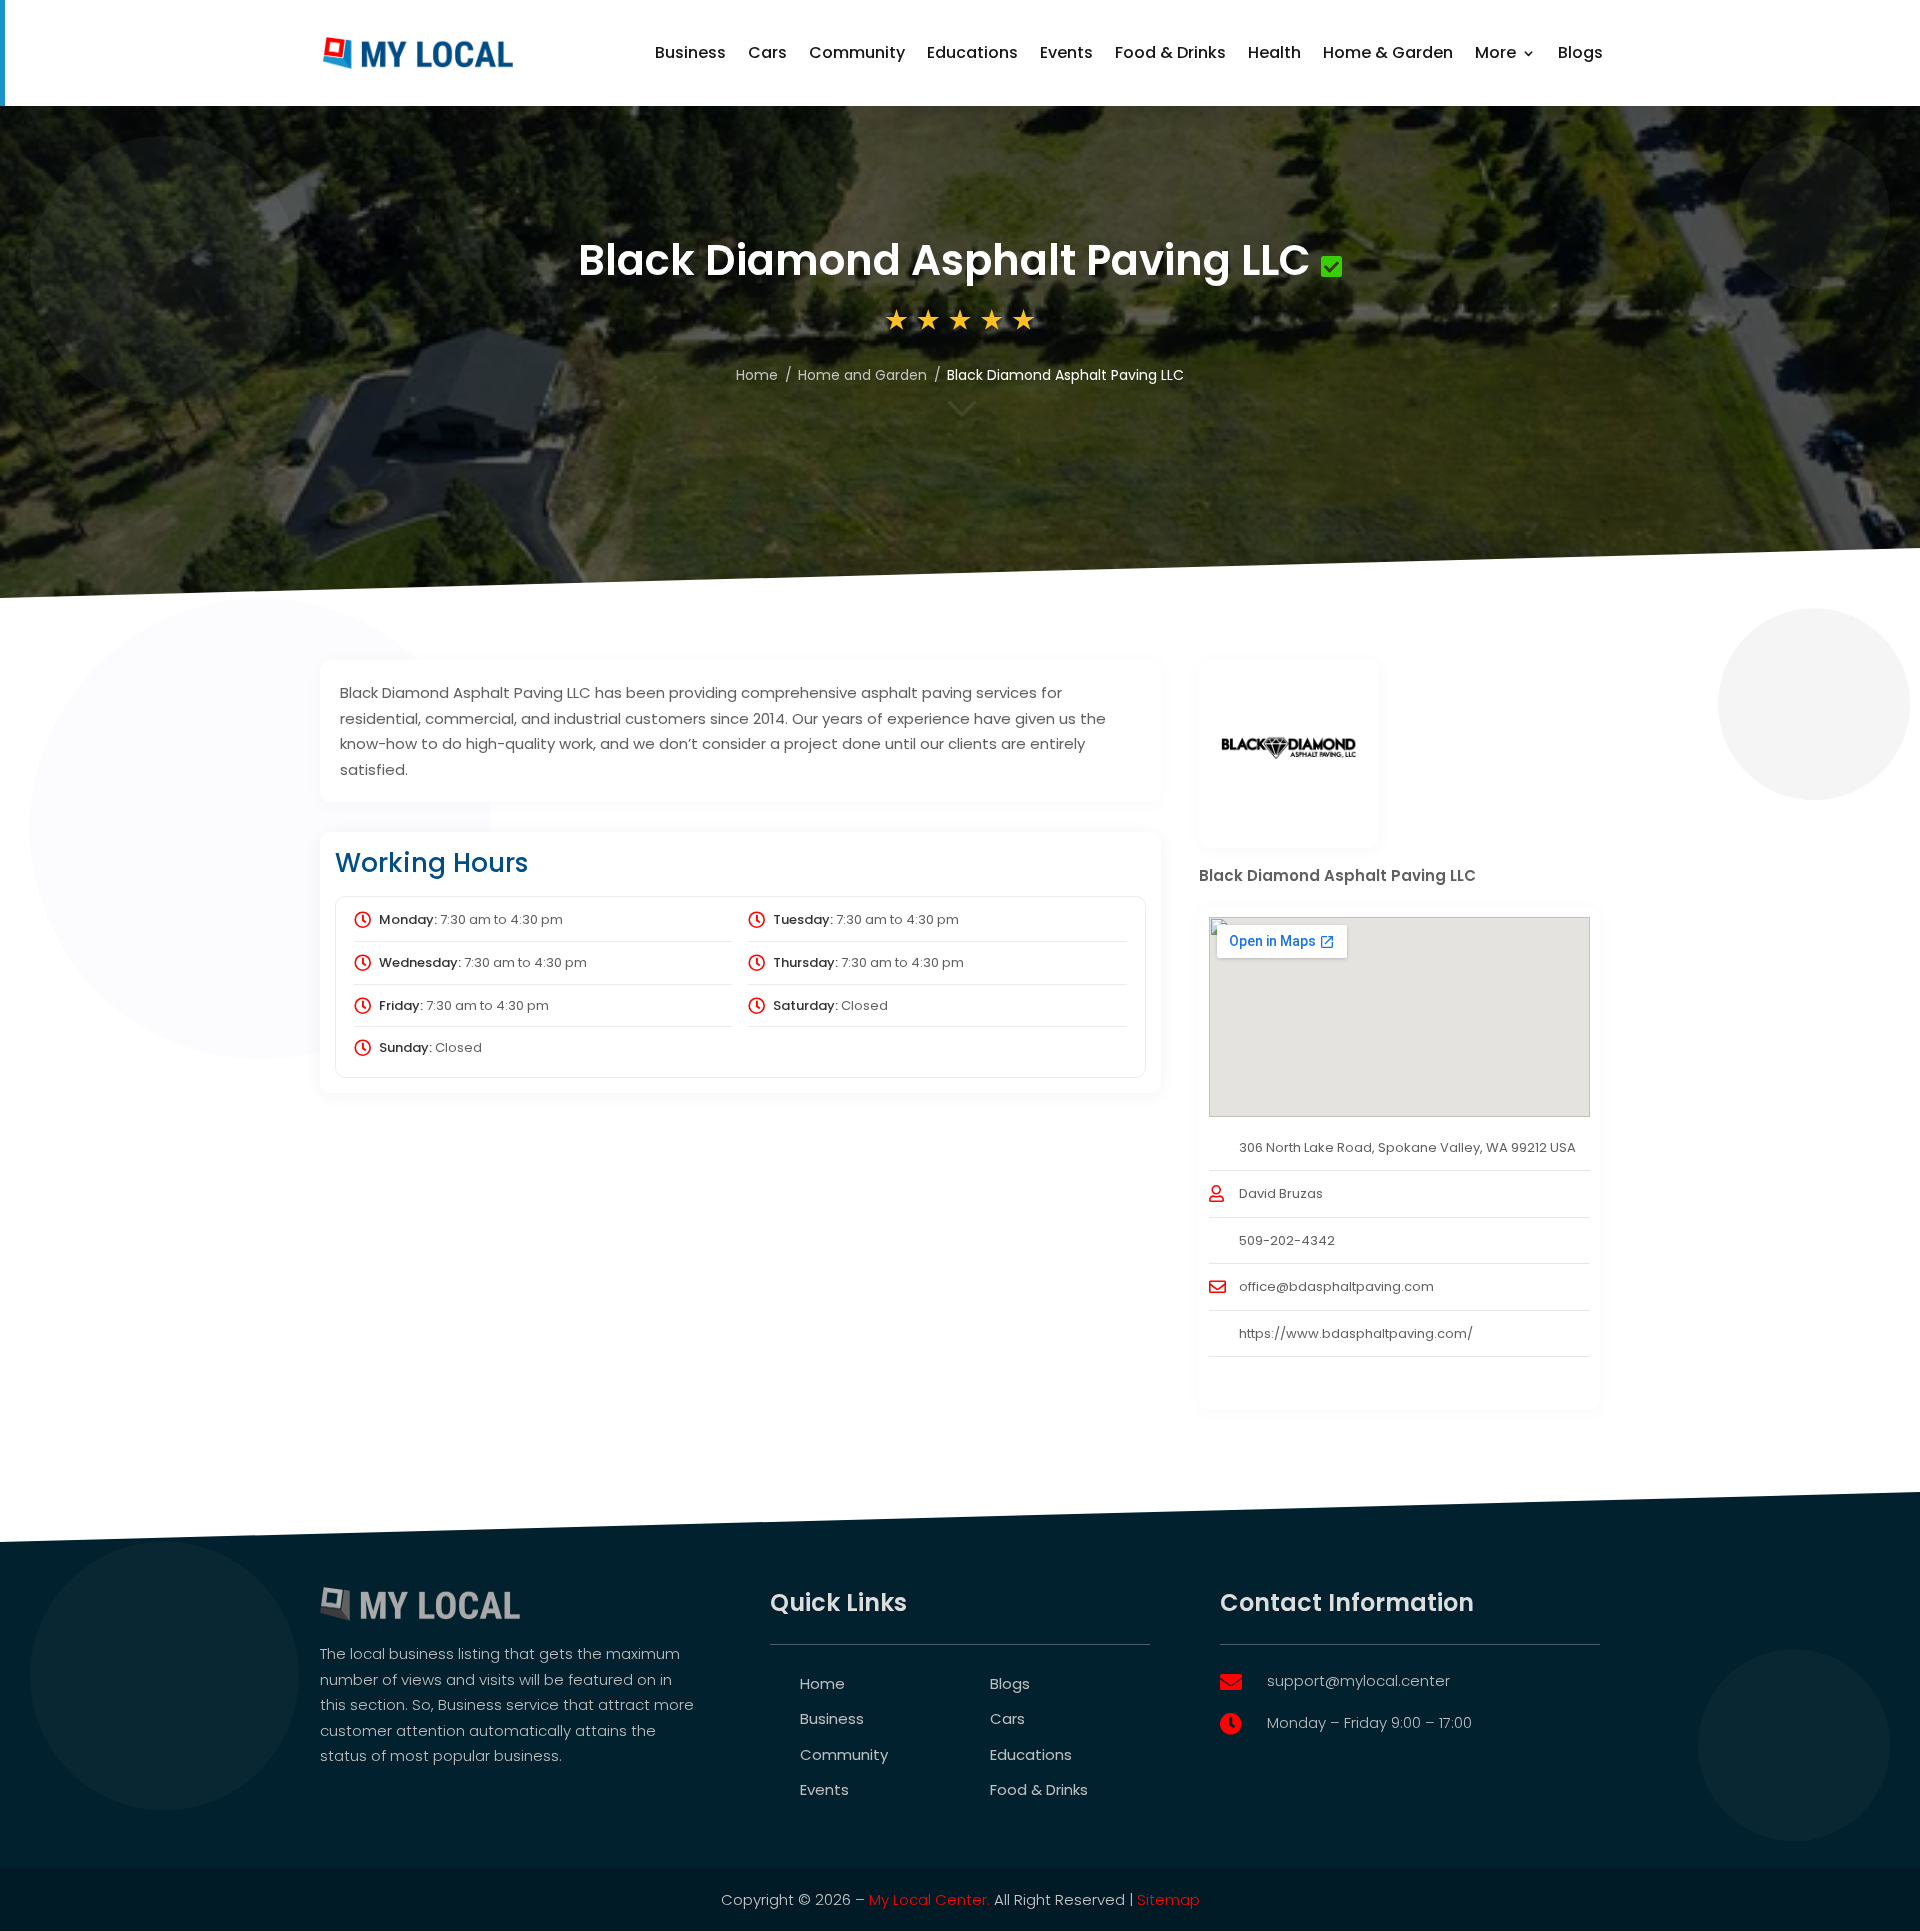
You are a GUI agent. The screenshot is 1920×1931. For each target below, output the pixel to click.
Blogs (1580, 52)
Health (1274, 52)
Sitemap (1168, 1899)
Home (822, 1683)
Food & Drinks (1170, 52)
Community (857, 52)
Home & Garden (1388, 52)
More (1495, 52)
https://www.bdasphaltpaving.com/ (1356, 1333)
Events (1066, 52)
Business (690, 52)
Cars (767, 52)
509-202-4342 (1287, 1240)
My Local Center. (929, 1899)
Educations (972, 52)
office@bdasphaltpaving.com (1336, 1286)
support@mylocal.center (1358, 1680)
